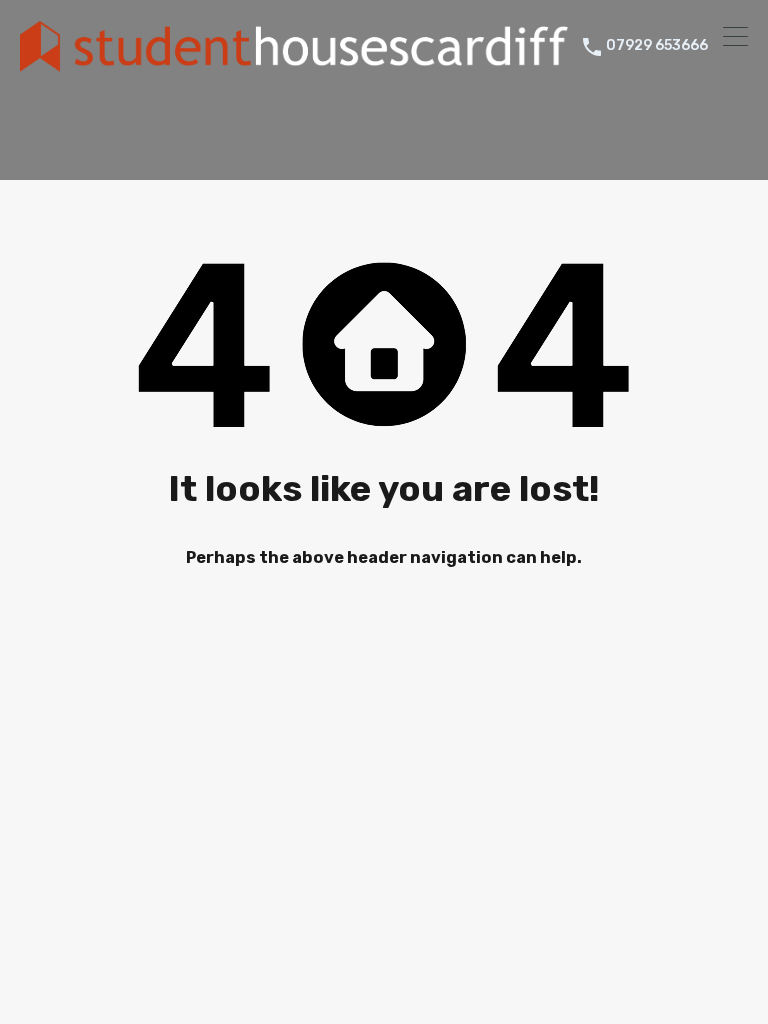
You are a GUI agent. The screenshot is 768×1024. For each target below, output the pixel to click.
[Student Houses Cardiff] (294, 63)
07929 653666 (657, 46)
